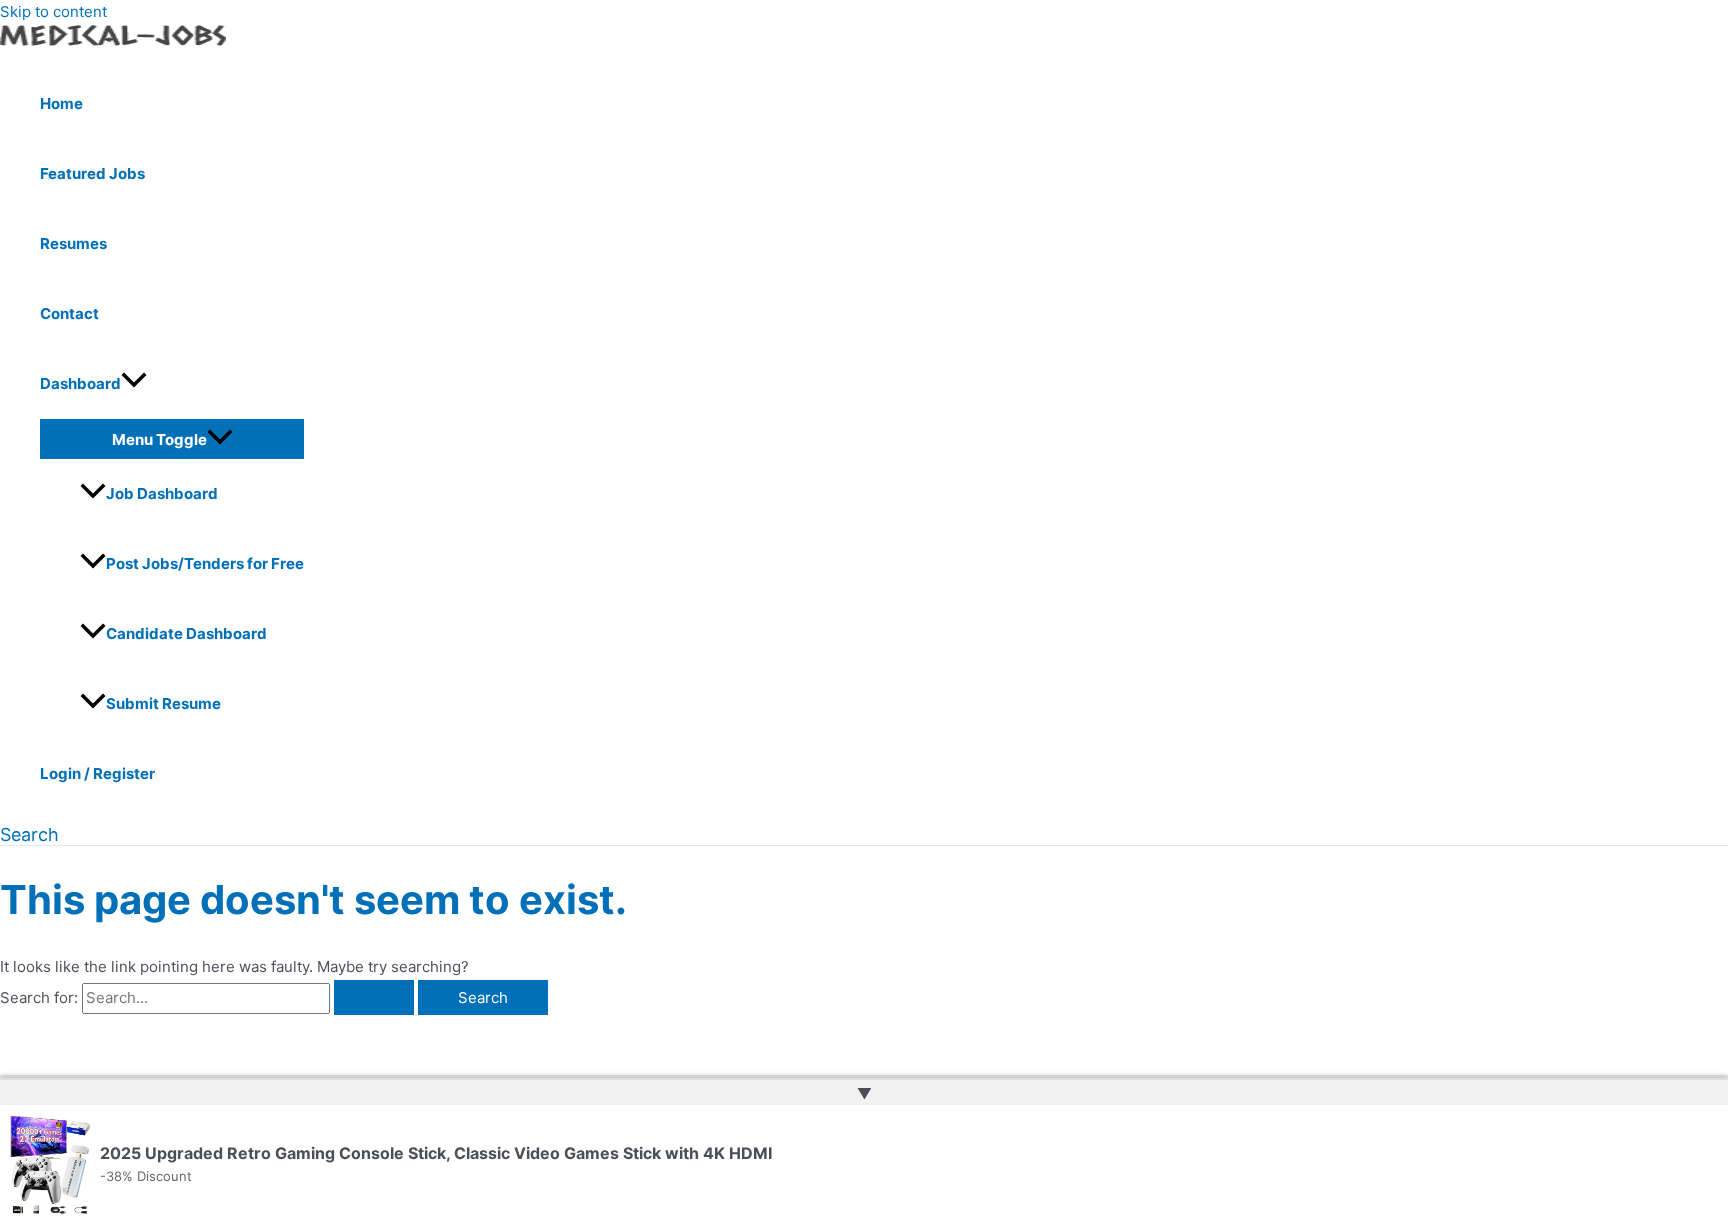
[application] (134, 384)
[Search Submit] (374, 997)
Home (61, 103)
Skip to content (53, 11)
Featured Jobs (92, 173)
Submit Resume (163, 703)
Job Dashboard (162, 493)
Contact (69, 313)
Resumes (73, 243)
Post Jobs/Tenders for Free (205, 563)
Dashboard (80, 383)
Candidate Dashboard (186, 633)
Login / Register (97, 773)
